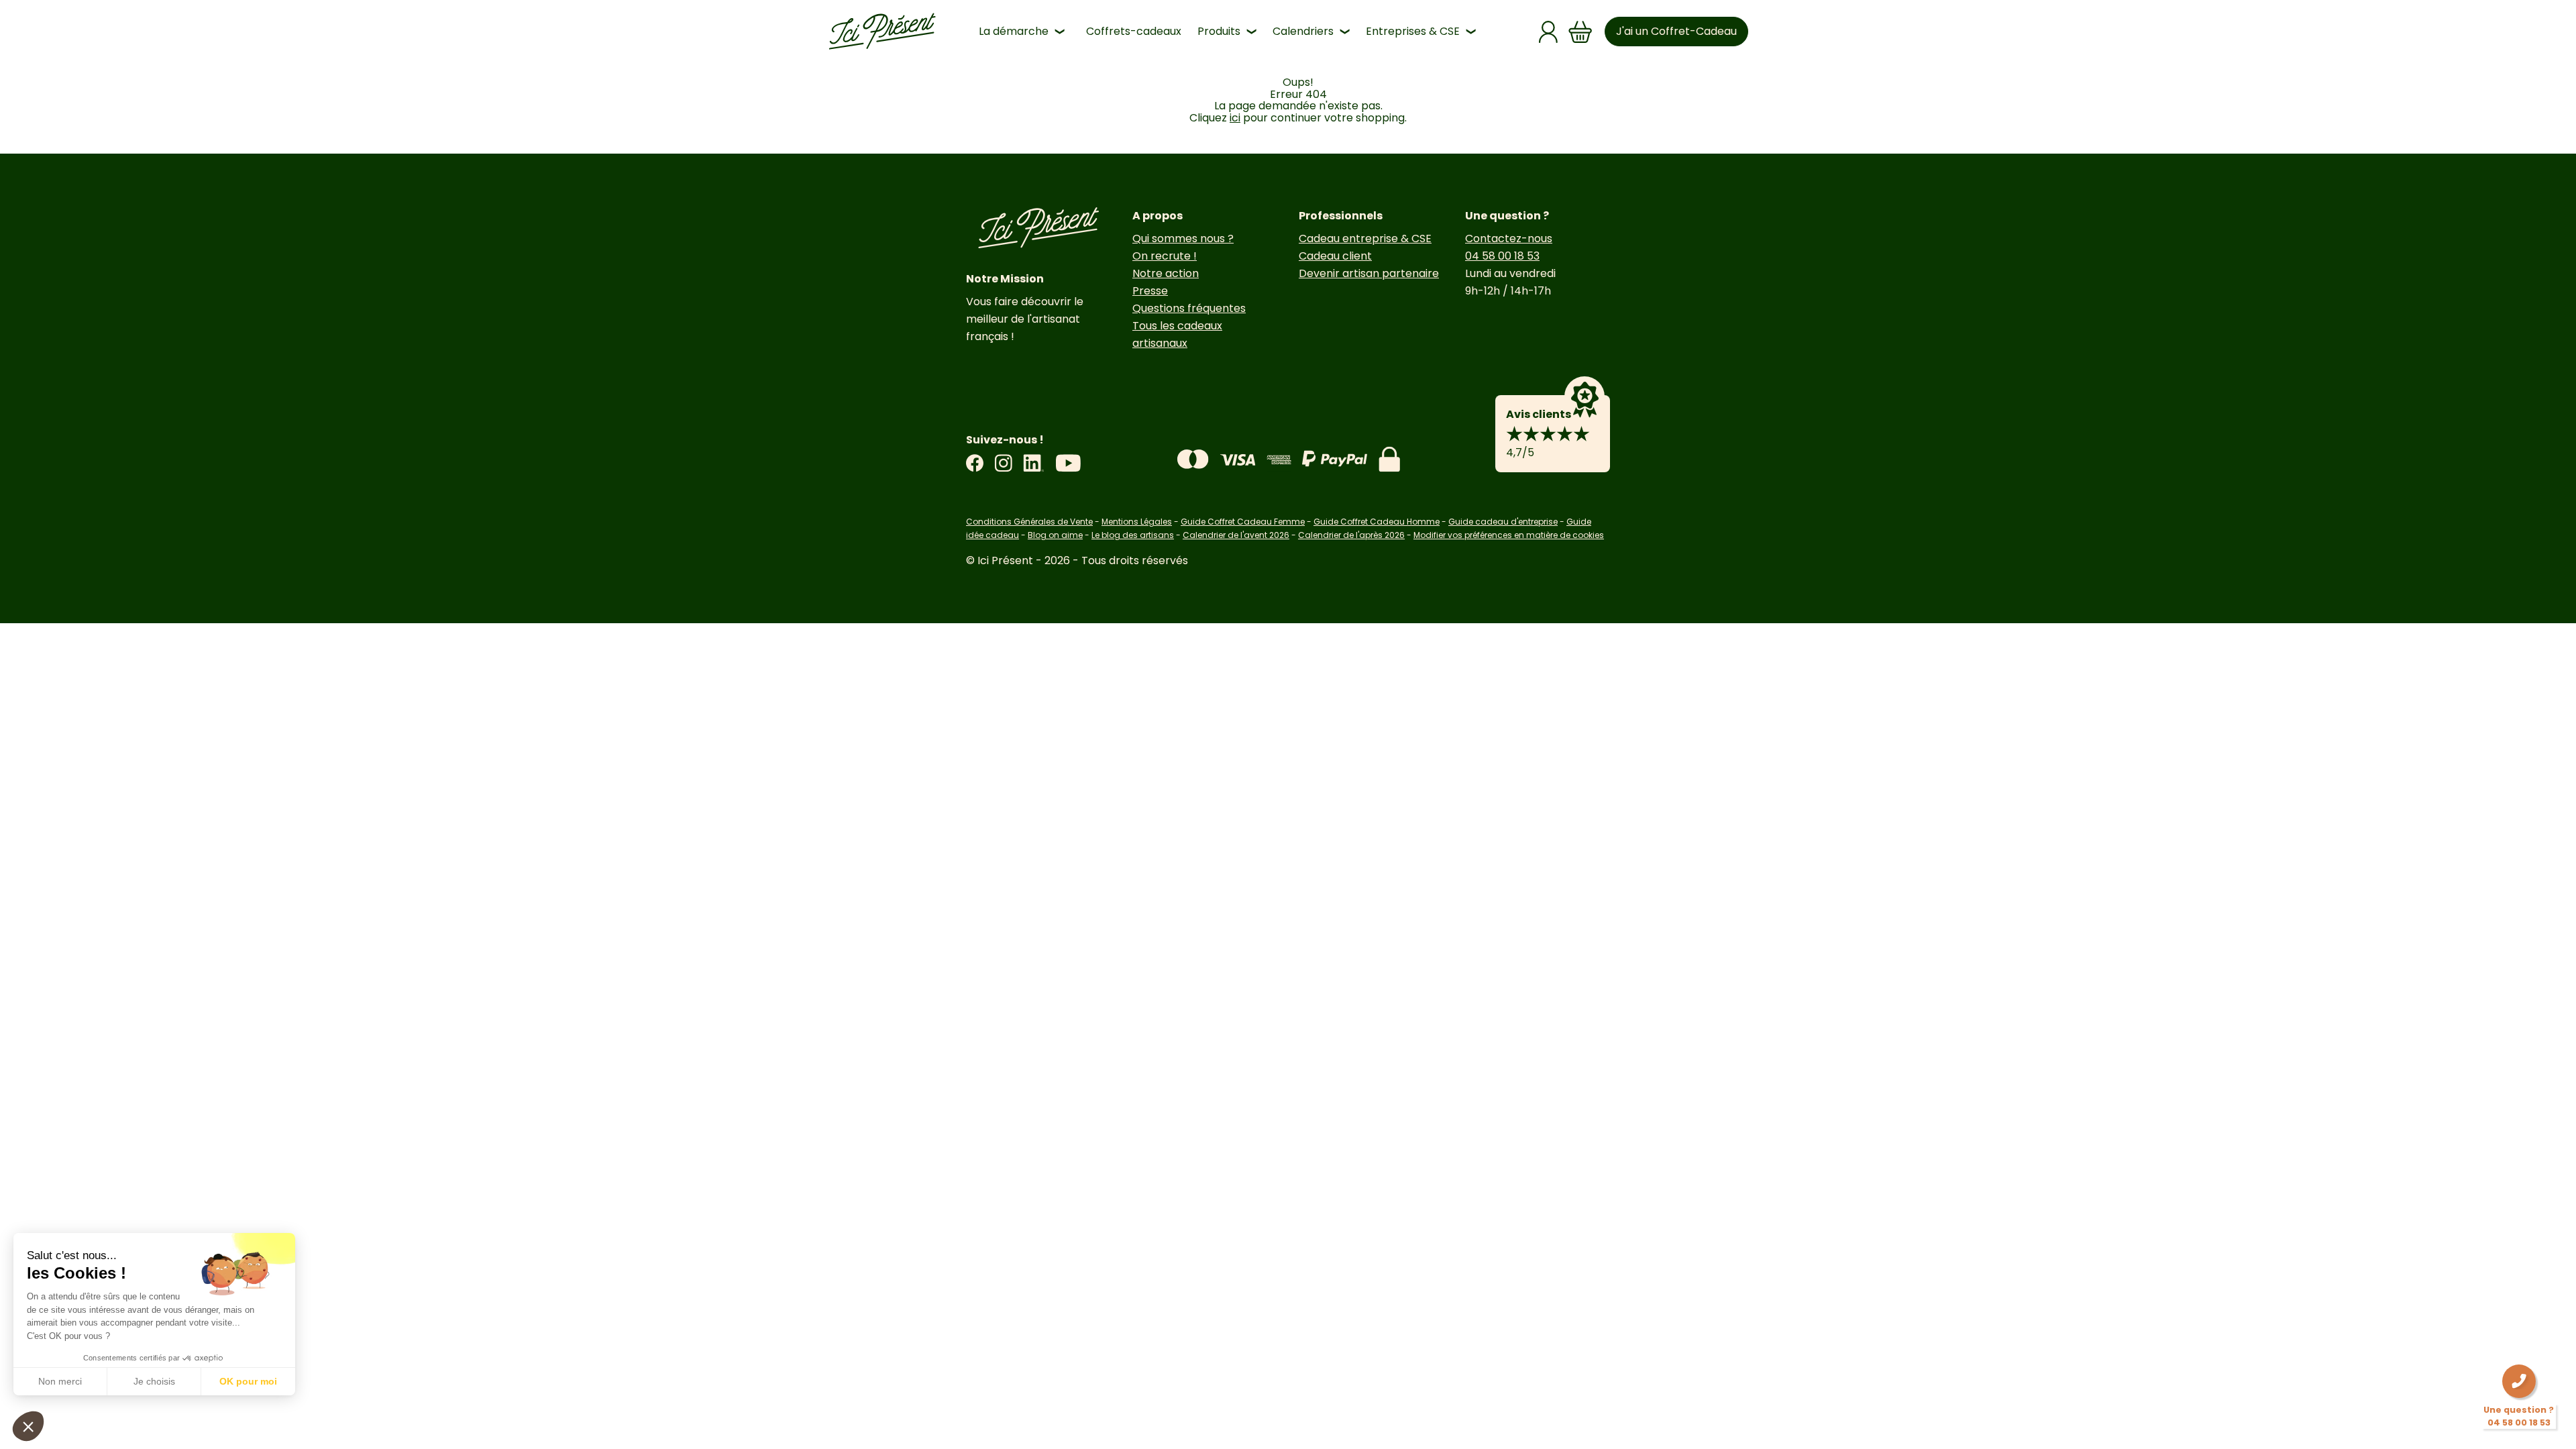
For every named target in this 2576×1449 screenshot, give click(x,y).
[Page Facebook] (975, 463)
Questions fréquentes (1189, 308)
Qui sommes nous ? (1183, 238)
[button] (28, 1426)
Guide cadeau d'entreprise (1503, 522)
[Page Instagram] (1003, 463)
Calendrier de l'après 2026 (1351, 535)
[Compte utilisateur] (1548, 32)
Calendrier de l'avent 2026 (1236, 535)
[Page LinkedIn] (1034, 463)
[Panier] (1580, 32)
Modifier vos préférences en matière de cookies (1509, 535)
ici (1235, 118)
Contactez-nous (1509, 238)
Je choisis (154, 1381)
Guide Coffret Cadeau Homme (1377, 522)
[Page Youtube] (1068, 463)
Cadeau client (1335, 256)
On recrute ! (1165, 256)
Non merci (60, 1381)
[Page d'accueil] (882, 32)
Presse (1150, 291)
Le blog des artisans (1133, 535)
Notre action (1166, 273)
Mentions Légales (1137, 522)
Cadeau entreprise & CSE (1365, 238)
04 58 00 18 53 (1502, 256)
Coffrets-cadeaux (1134, 31)
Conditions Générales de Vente (1029, 522)
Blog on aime (1055, 535)
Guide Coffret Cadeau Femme (1243, 522)
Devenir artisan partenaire (1369, 273)
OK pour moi (248, 1381)
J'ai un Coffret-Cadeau (1676, 31)
